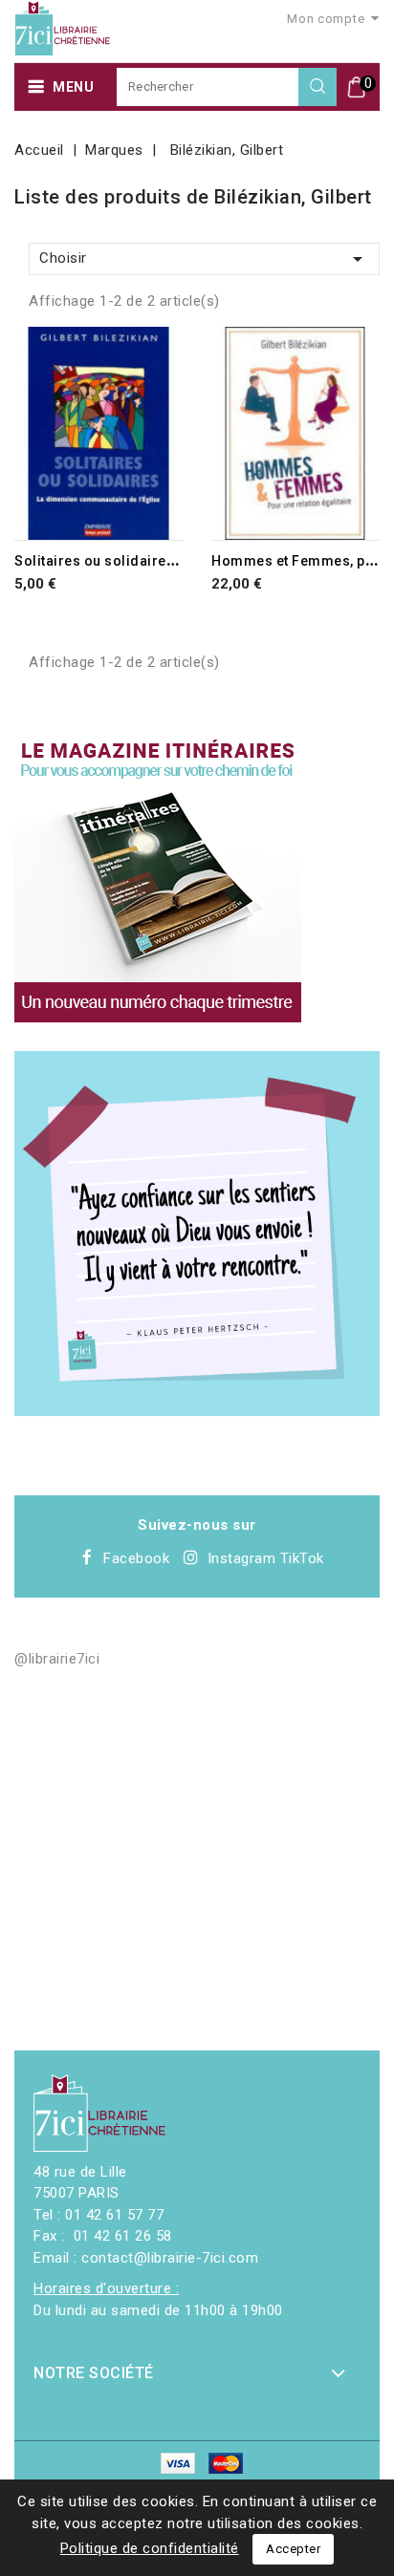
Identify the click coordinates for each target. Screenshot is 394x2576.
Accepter (293, 2549)
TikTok (302, 1558)
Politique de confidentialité (150, 2548)
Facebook (136, 1558)
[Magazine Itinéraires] (158, 879)
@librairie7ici (57, 1659)
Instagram (242, 1558)
